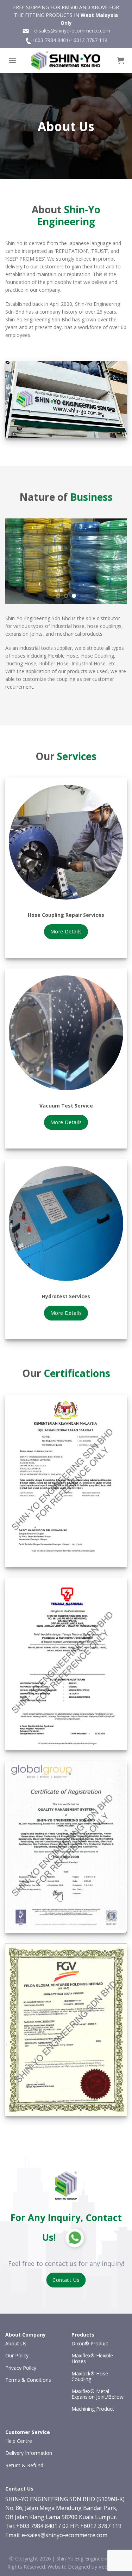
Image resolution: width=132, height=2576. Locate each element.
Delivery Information (29, 2453)
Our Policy (17, 2355)
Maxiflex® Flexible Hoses (92, 2358)
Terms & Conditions (28, 2380)
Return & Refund (24, 2465)
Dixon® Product (90, 2343)
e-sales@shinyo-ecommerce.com (70, 31)
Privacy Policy (21, 2368)
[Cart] (121, 60)
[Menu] (12, 60)
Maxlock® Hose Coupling (90, 2376)
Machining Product (93, 2409)
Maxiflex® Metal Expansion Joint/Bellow (98, 2394)
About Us (16, 2343)
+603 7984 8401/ (51, 40)
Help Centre (19, 2441)
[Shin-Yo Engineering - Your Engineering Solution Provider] (66, 60)
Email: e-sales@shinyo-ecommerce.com (56, 2535)
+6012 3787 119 (89, 40)
